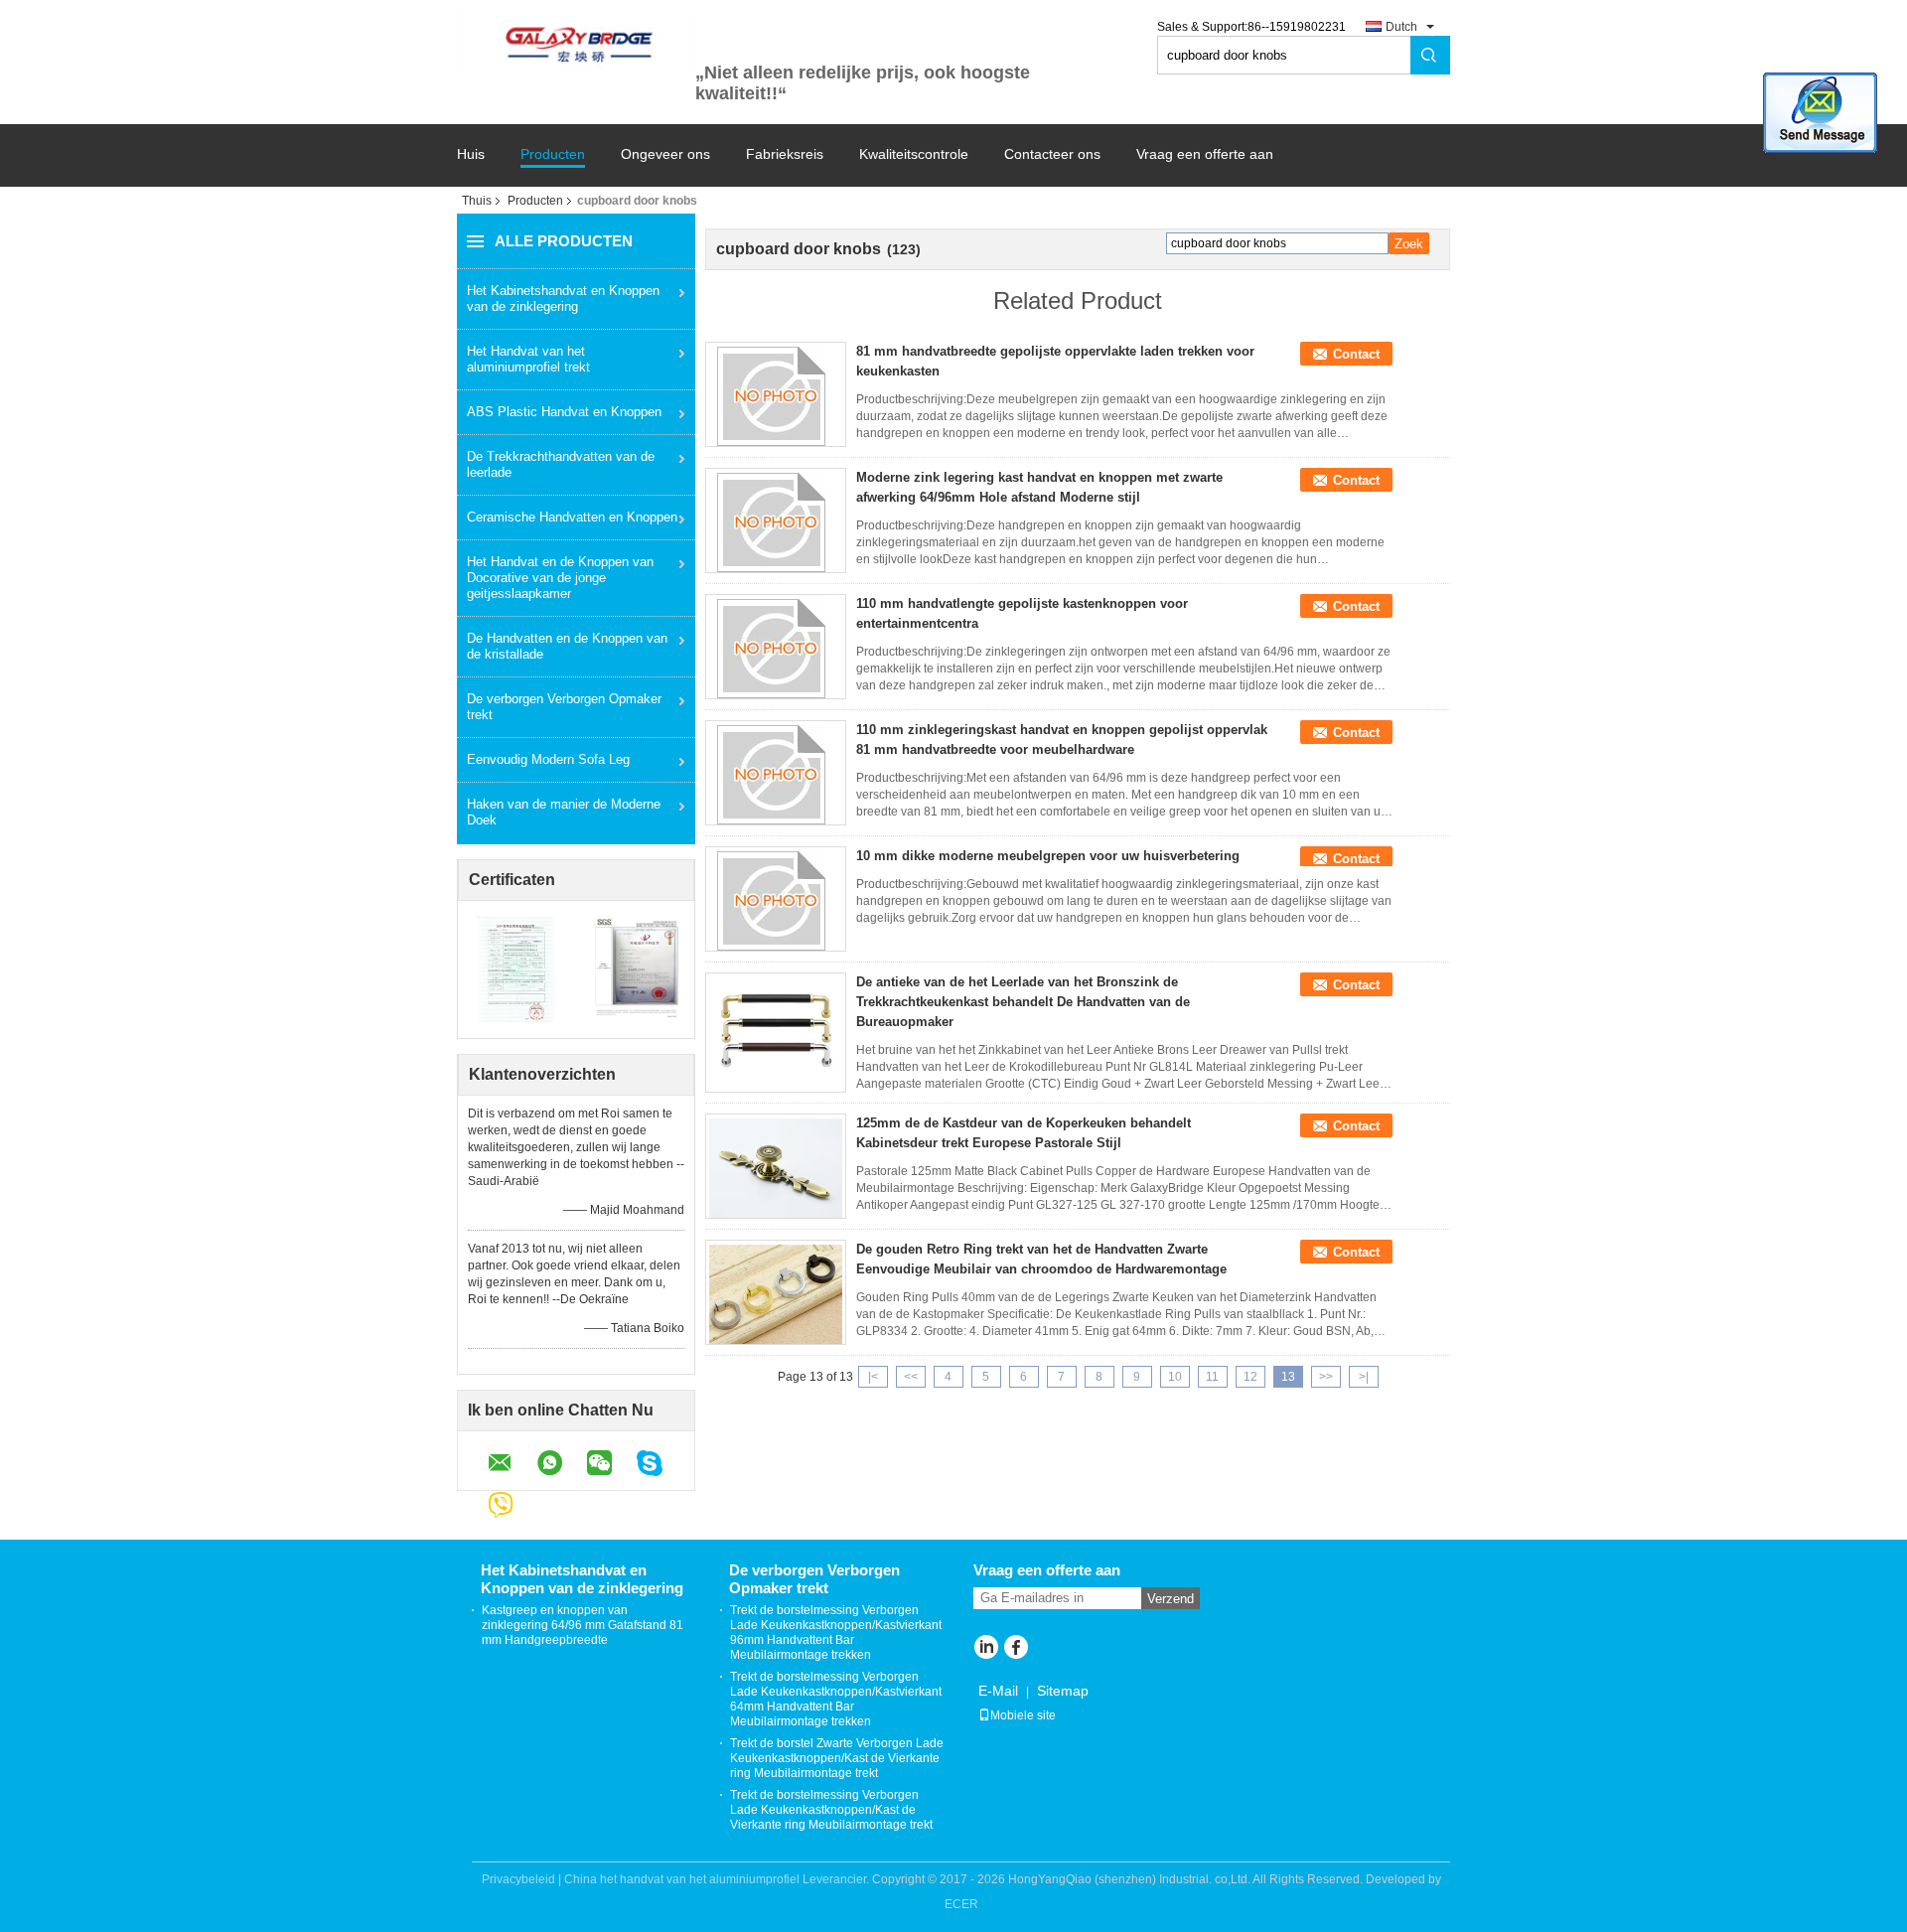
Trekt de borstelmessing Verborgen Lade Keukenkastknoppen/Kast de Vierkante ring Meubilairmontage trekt (831, 1810)
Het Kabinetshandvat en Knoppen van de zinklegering (563, 298)
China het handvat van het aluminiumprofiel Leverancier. (718, 1879)
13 (1288, 1377)
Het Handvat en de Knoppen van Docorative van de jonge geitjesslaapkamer (560, 578)
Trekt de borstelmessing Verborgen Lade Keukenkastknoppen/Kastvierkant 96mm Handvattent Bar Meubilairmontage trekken (836, 1633)
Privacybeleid (518, 1879)
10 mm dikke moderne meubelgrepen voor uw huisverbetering (1048, 856)
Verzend (1171, 1599)
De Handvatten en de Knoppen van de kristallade (567, 646)
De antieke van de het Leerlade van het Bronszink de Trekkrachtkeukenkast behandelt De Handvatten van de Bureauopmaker (1023, 1002)
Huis (471, 154)
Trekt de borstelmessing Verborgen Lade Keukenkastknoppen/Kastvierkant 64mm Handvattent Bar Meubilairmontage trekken (836, 1699)
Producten (553, 154)
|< (873, 1377)
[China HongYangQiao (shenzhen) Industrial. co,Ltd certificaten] (517, 968)
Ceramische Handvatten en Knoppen (572, 517)
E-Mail (998, 1691)
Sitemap (1063, 1691)
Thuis (477, 201)
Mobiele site (1023, 1715)
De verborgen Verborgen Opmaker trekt (564, 707)
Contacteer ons (1052, 154)
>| (1364, 1377)
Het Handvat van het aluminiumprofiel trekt (528, 359)
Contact (1356, 354)
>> (1326, 1377)
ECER (961, 1904)
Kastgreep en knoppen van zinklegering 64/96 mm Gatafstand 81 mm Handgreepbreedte (583, 1625)
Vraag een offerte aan (1205, 154)
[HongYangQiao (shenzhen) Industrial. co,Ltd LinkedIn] (986, 1649)
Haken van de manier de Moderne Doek (564, 812)
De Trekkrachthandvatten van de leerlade (561, 464)
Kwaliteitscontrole (914, 154)
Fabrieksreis (785, 154)
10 (1175, 1377)
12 (1250, 1377)
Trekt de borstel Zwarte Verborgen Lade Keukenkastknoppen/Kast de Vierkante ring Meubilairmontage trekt (837, 1758)
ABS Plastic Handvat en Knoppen (564, 412)
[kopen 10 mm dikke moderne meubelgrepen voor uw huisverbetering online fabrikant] (776, 901)
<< (911, 1377)
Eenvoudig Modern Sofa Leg (548, 759)
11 (1212, 1377)
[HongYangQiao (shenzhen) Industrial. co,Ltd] (576, 42)
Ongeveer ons (665, 154)
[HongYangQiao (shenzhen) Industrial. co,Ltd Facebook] (1016, 1649)
